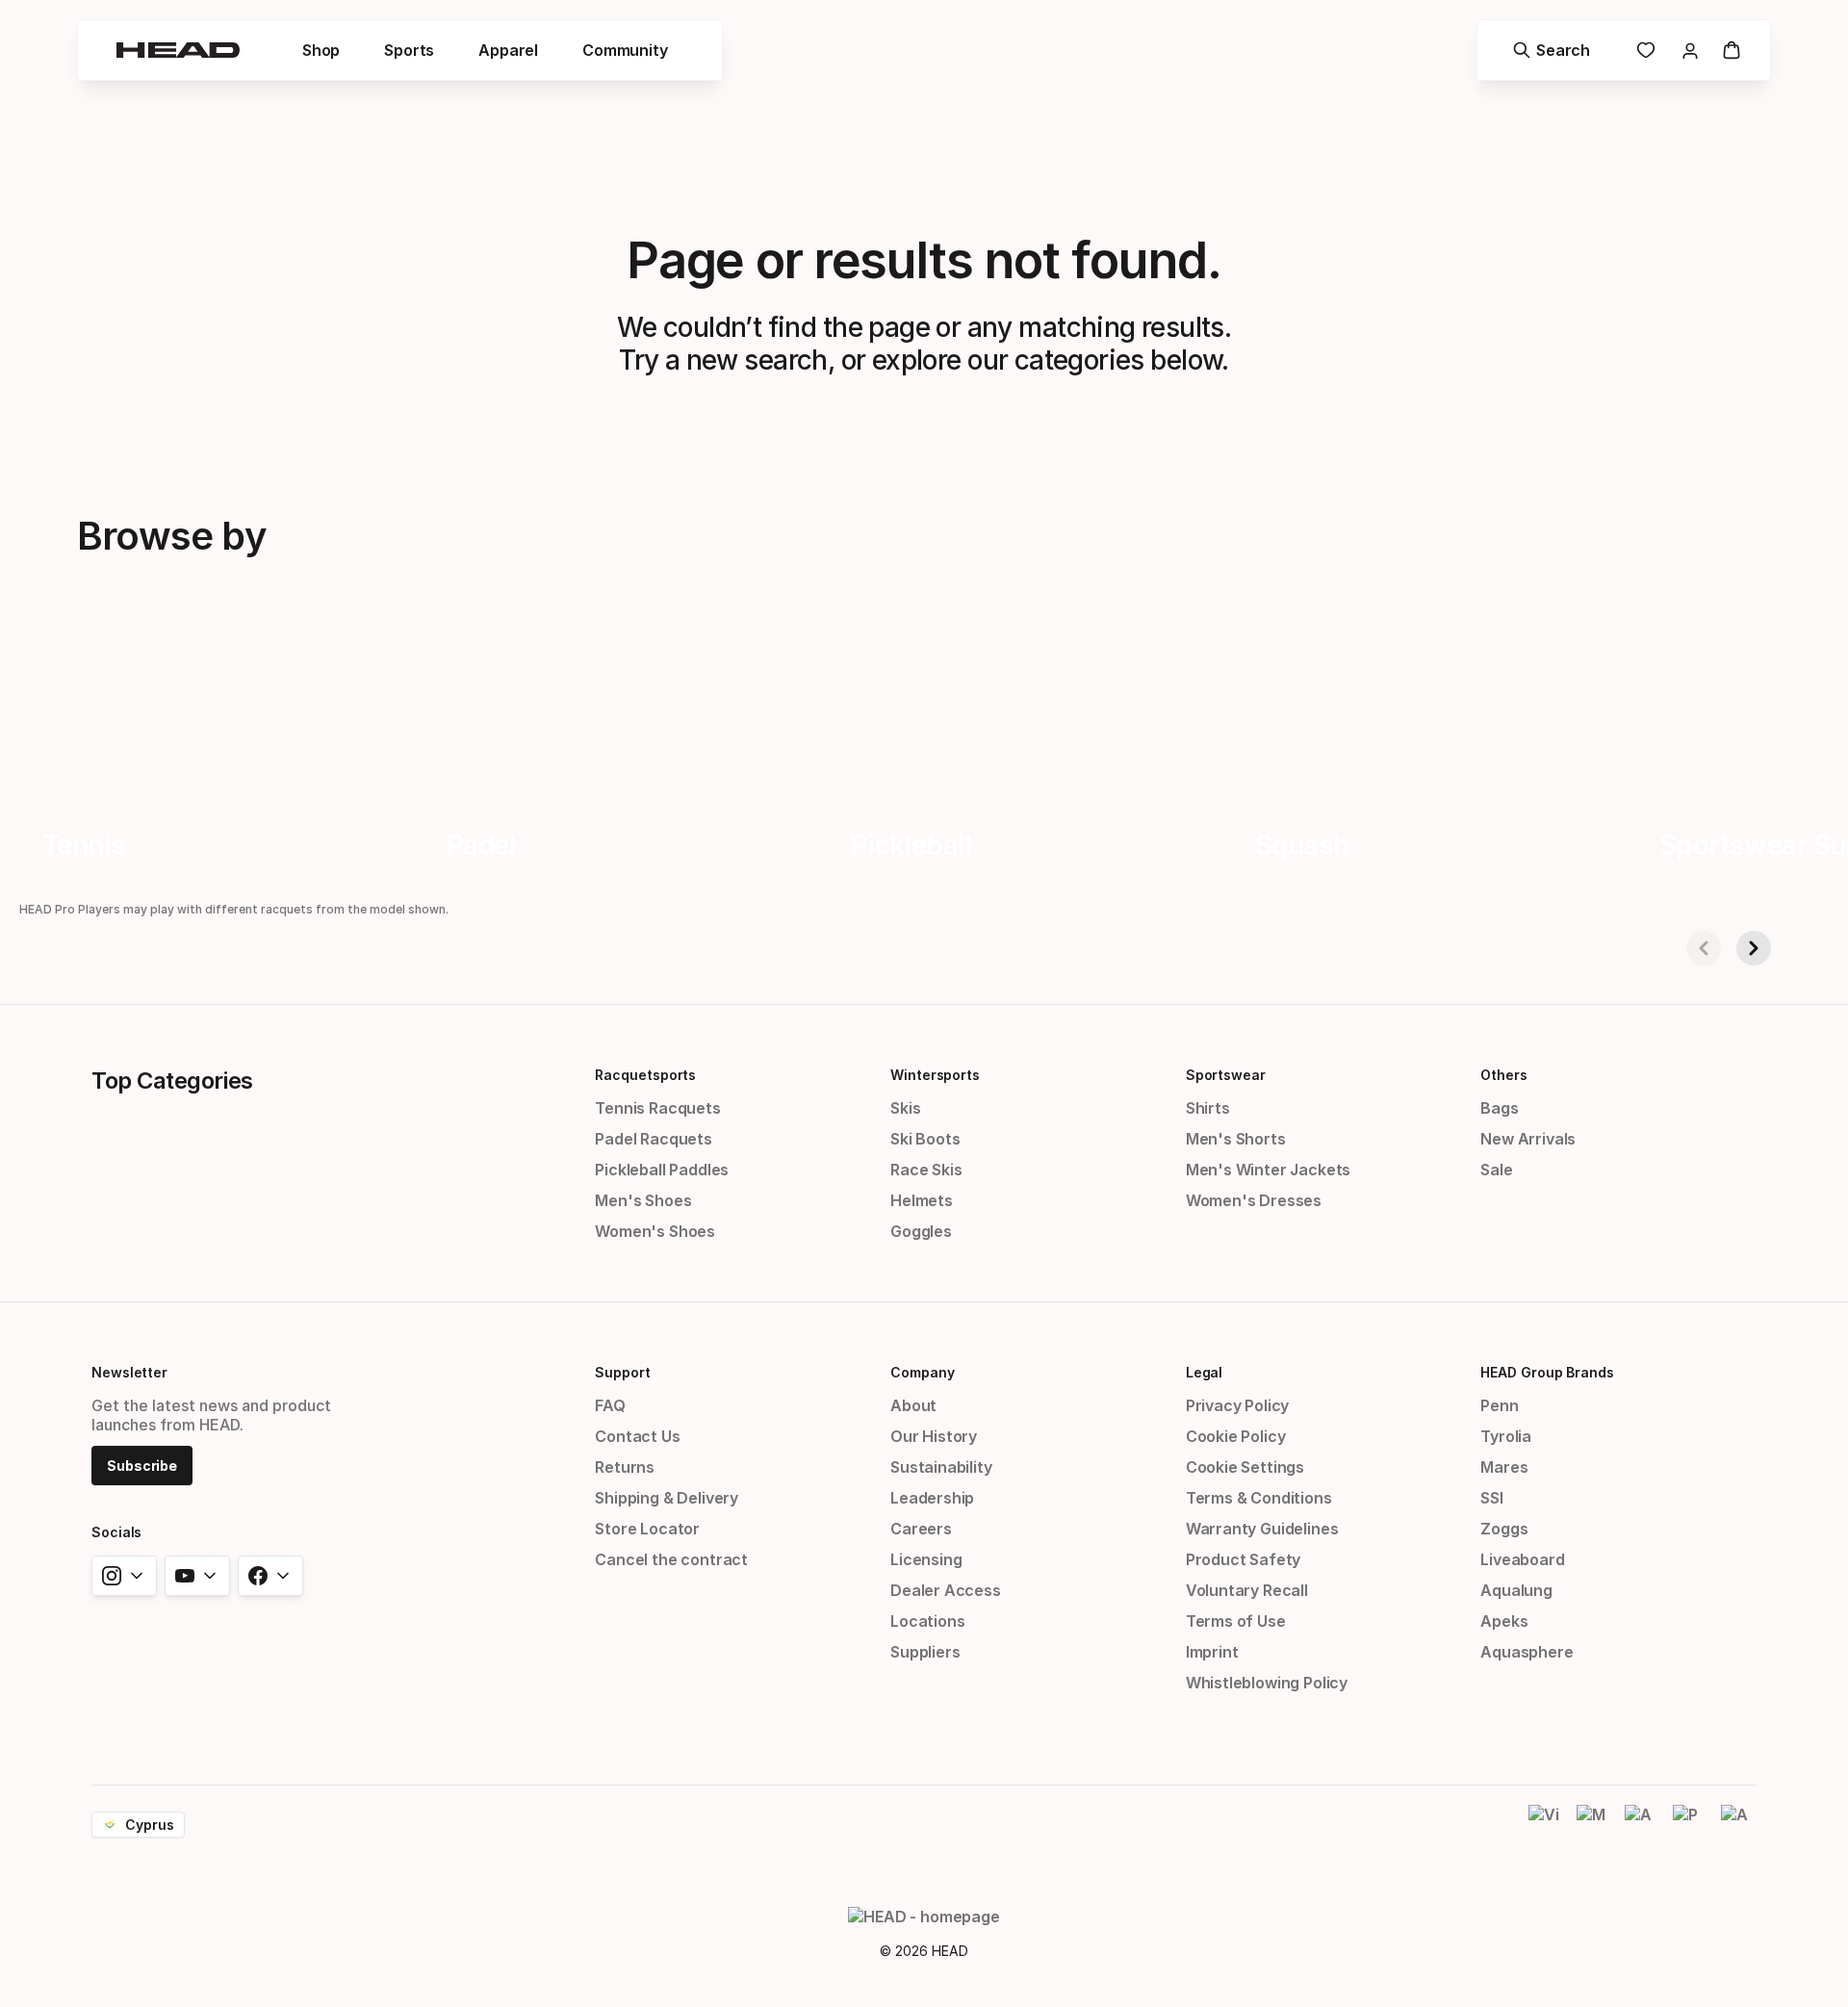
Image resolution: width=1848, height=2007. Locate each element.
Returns (625, 1467)
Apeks (1504, 1621)
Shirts (1208, 1108)
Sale (1496, 1170)
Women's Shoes (655, 1231)
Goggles (921, 1231)
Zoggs (1504, 1529)
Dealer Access (946, 1590)
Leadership (932, 1498)
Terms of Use (1236, 1621)
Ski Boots (925, 1139)
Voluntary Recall (1247, 1590)
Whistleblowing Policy (1267, 1683)
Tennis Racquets (657, 1108)
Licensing (926, 1559)
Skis (905, 1108)
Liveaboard (1522, 1559)
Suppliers (925, 1652)
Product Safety (1244, 1559)
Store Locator (647, 1529)
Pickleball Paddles (662, 1170)
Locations (927, 1621)
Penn (1499, 1405)
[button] (321, 50)
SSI (1491, 1498)
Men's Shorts (1236, 1139)
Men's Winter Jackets (1268, 1170)
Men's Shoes (643, 1200)
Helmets (922, 1200)
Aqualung (1516, 1590)
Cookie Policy (1236, 1436)
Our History (934, 1436)
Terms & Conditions (1259, 1498)
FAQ (610, 1405)
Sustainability (941, 1467)
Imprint (1212, 1652)
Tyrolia (1506, 1436)
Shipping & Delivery (667, 1498)
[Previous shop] (1704, 948)
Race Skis (926, 1170)
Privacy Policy (1238, 1405)
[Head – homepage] (178, 50)
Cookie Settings (1245, 1467)
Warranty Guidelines (1262, 1529)
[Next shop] (1754, 948)
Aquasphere (1527, 1652)
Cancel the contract (671, 1559)
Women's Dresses (1254, 1200)
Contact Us (637, 1436)
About (913, 1405)
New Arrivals (1528, 1139)
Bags (1499, 1108)
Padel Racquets (654, 1139)
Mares (1504, 1467)
